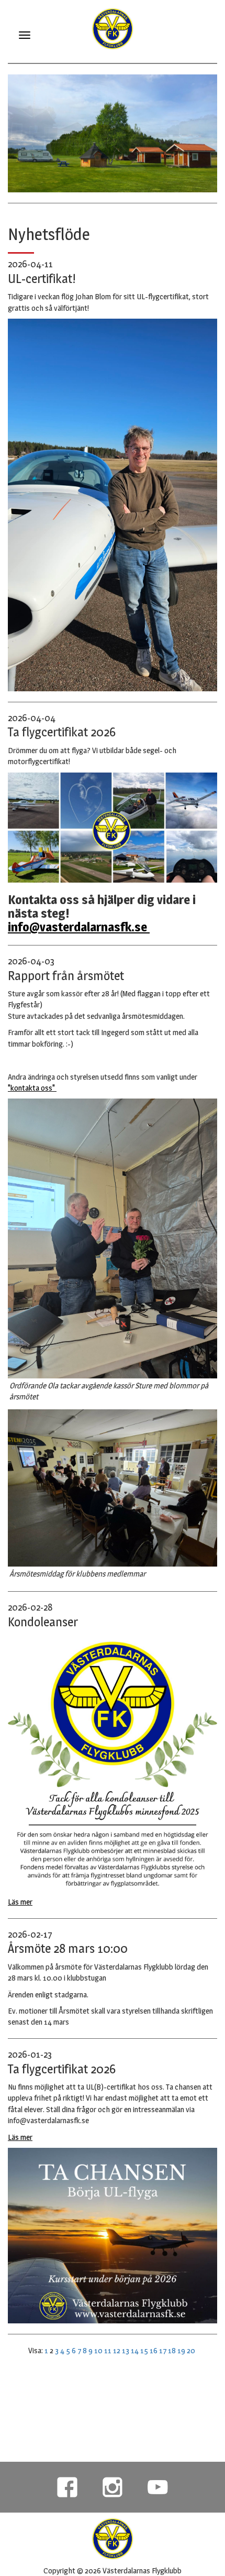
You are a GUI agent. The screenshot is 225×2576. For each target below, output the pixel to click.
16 (154, 2350)
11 (108, 2350)
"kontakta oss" (32, 1088)
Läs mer (20, 1902)
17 (163, 2350)
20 (191, 2350)
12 (117, 2350)
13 (126, 2350)
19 (181, 2350)
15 (144, 2350)
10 (98, 2350)
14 (135, 2350)
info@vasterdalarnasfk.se (79, 927)
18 (172, 2350)
